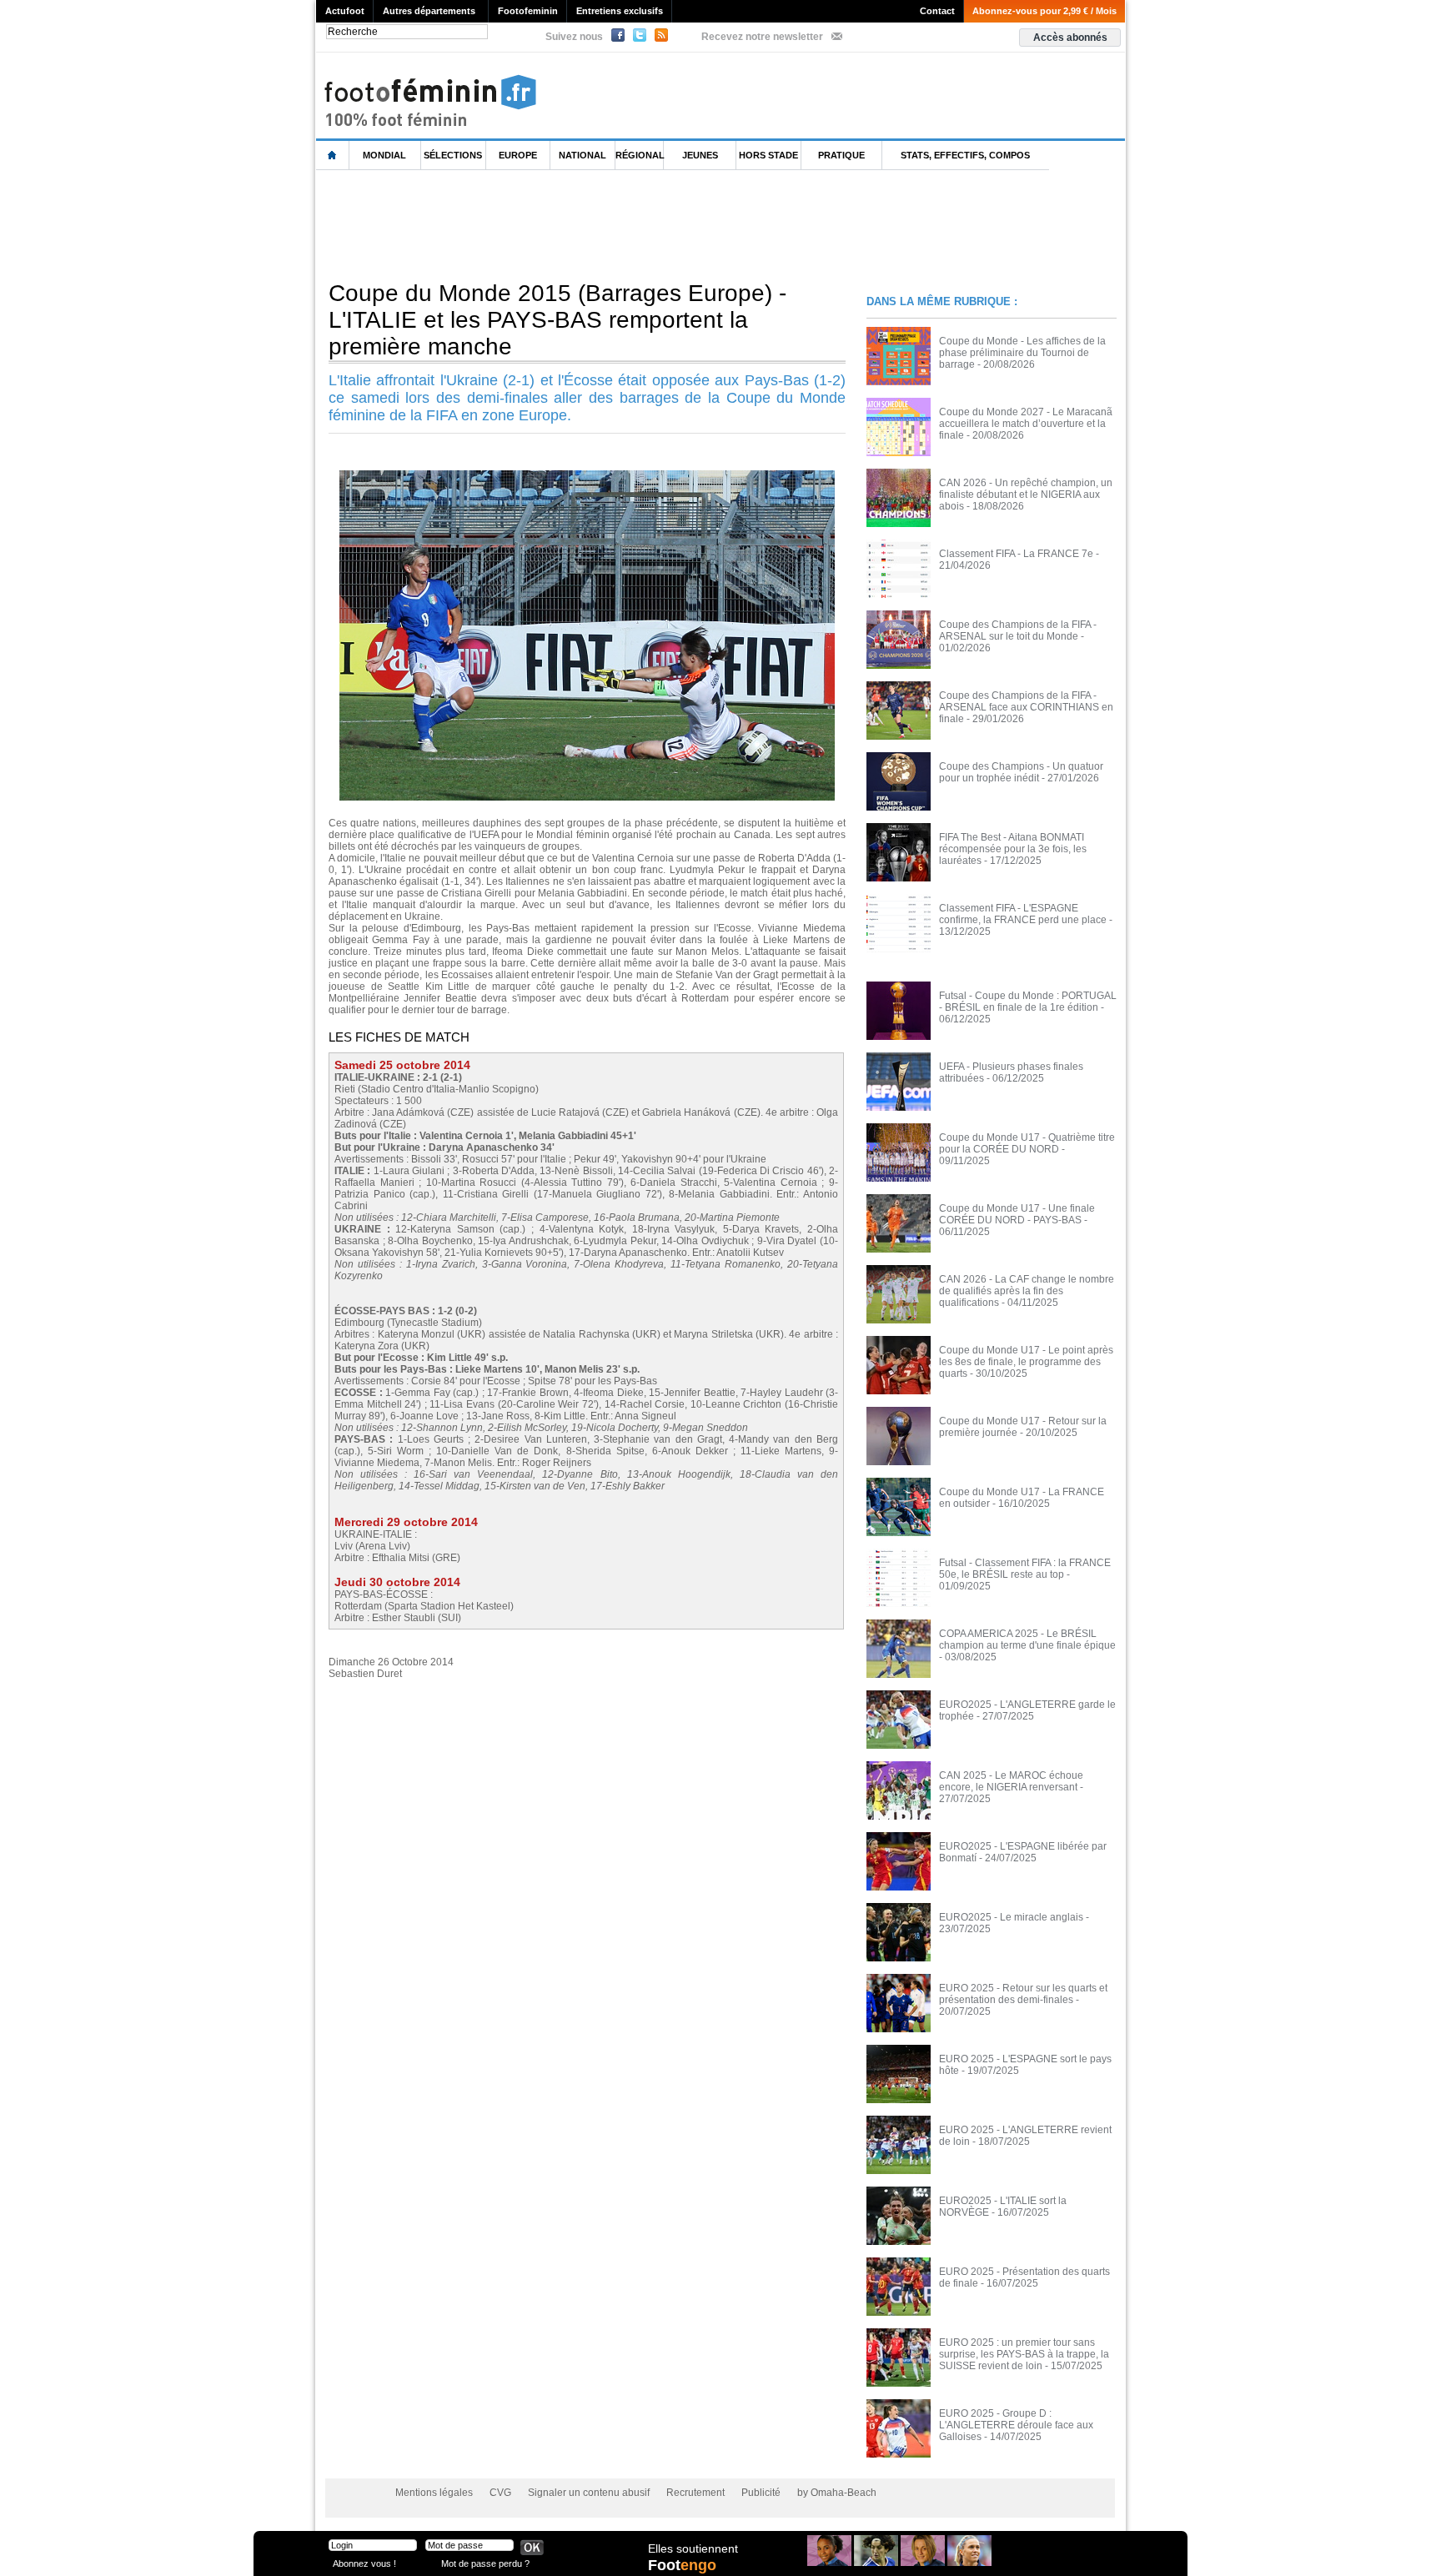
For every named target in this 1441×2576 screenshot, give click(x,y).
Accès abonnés (1070, 38)
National (582, 155)
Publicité (761, 2493)
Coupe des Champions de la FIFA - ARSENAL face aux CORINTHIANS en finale (1026, 707)
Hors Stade (768, 155)
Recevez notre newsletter (762, 37)
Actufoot (345, 11)
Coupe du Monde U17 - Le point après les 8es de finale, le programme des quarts (1026, 1362)
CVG (500, 2493)
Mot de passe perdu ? (485, 2563)
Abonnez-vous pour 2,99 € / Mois (1044, 11)
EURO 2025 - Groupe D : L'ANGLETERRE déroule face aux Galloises (1016, 2425)
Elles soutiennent (693, 2548)
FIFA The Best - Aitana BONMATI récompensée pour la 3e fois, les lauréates (1013, 849)
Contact (937, 11)
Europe (518, 155)
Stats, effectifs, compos (965, 155)
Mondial (384, 155)
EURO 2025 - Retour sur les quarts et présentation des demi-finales (1023, 1994)
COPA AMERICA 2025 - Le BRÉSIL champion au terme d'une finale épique (1027, 1640)
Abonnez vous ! (364, 2563)
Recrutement (695, 2493)
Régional (640, 155)
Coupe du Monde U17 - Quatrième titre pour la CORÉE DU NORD (1027, 1143)
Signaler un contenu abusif (589, 2493)
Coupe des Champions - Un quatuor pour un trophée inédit (1021, 772)
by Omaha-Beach (837, 2493)
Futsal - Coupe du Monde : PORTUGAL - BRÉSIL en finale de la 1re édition (1028, 1002)
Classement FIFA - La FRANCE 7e (1016, 554)
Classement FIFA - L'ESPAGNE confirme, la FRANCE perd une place (1023, 914)
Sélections (453, 155)
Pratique (841, 155)
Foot (682, 2565)
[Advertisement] (620, 224)
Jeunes (700, 155)
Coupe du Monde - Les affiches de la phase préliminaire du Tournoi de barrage (1022, 353)
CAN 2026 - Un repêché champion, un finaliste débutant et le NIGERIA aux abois (1026, 495)
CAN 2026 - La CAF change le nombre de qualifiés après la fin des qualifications (1027, 1291)
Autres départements (429, 11)
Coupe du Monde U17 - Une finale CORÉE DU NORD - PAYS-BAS (1017, 1214)
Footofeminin (528, 11)
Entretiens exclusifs (620, 11)
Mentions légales (434, 2493)
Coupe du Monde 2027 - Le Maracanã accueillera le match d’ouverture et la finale (1026, 424)
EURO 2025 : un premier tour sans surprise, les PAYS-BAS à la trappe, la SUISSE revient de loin (1024, 2354)
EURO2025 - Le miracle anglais (1011, 1917)
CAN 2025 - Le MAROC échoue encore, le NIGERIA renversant (1011, 1781)
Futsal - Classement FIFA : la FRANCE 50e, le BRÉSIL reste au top (1025, 1569)
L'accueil (333, 156)
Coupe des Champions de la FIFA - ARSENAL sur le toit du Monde (1018, 630)
